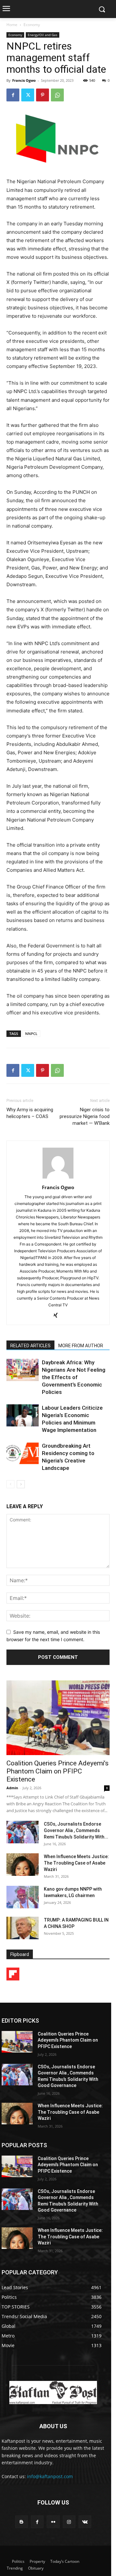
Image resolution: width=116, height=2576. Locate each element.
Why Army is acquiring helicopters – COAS (30, 1113)
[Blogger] (21, 2522)
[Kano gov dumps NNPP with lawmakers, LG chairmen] (23, 1897)
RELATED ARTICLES (30, 1346)
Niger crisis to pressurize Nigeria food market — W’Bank (85, 1116)
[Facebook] (13, 95)
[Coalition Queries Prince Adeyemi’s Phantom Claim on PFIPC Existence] (58, 1718)
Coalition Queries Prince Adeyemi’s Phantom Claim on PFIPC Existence (58, 1771)
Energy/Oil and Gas (43, 35)
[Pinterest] (43, 95)
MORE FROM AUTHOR (81, 1346)
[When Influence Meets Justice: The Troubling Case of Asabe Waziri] (23, 1865)
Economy (32, 25)
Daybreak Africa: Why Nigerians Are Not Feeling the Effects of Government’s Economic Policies (74, 1377)
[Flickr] (53, 2522)
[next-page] (21, 1484)
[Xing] (58, 1316)
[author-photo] (58, 1178)
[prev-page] (10, 1484)
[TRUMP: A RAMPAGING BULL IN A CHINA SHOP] (23, 1928)
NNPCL (31, 1034)
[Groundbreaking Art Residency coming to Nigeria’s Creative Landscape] (23, 1453)
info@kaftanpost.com (50, 2476)
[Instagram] (69, 2522)
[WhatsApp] (57, 95)
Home (12, 25)
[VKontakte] (85, 2522)
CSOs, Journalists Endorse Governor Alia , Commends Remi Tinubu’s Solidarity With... (76, 1830)
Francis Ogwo (24, 80)
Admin (12, 1788)
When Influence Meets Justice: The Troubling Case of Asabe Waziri (76, 1863)
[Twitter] (28, 95)
